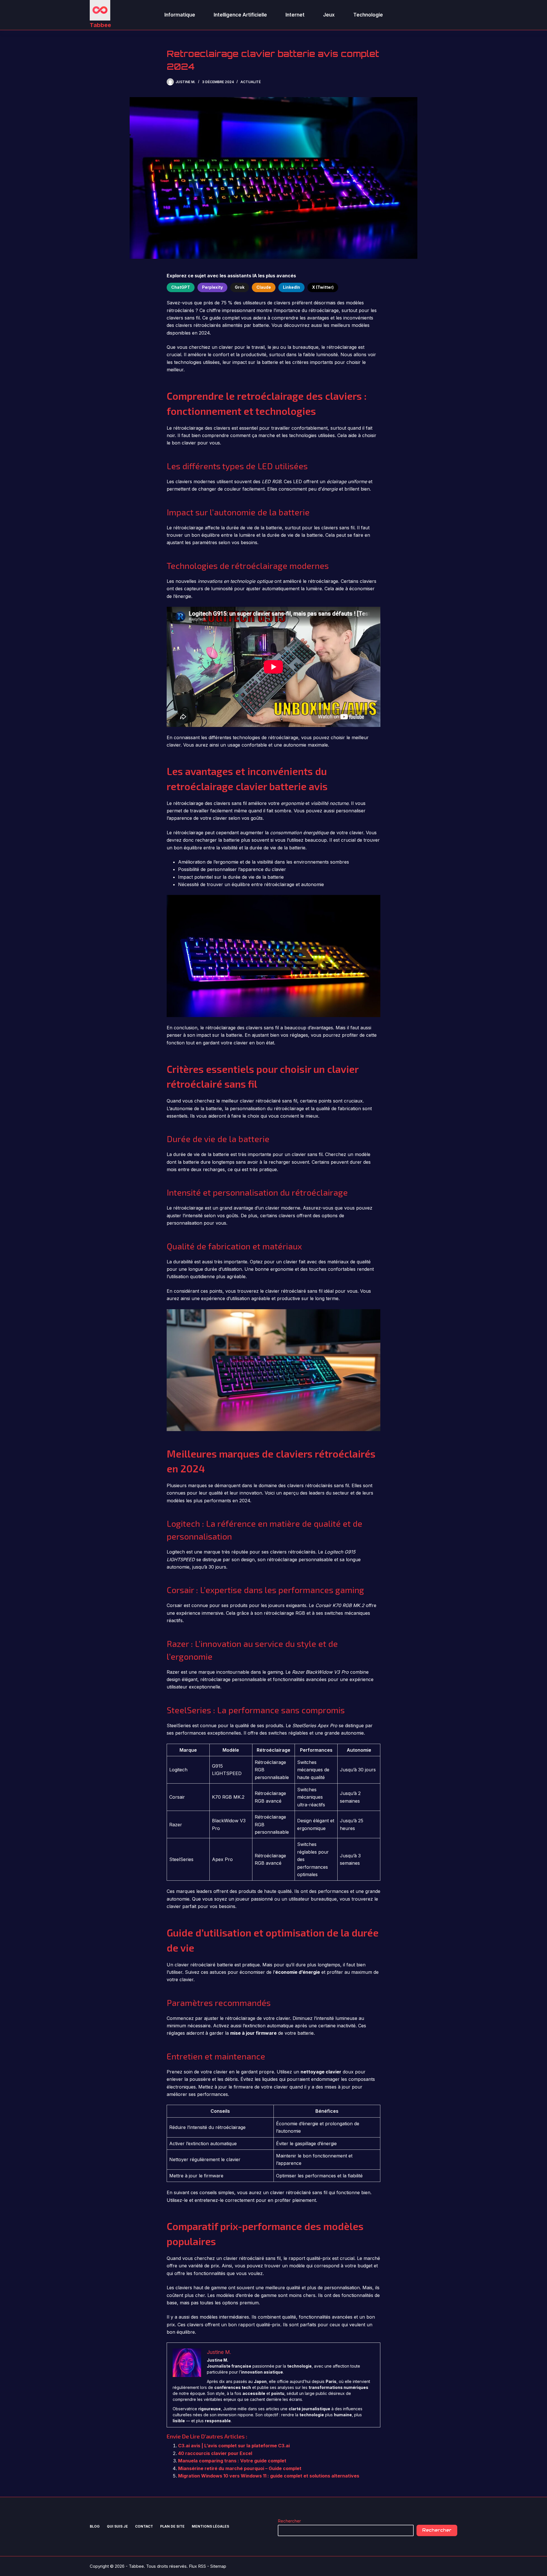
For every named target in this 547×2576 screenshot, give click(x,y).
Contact (144, 2526)
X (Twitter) (323, 287)
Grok (240, 287)
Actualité (251, 82)
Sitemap (218, 2566)
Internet (295, 15)
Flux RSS (197, 2566)
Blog (95, 2526)
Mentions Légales (210, 2526)
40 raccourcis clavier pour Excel (215, 2453)
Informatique (180, 15)
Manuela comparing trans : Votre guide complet (232, 2461)
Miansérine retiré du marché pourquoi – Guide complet (240, 2468)
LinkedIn (291, 287)
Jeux (329, 15)
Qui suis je (117, 2526)
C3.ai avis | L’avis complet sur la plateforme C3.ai (234, 2446)
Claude (264, 287)
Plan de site (172, 2526)
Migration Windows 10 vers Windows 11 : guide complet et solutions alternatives (269, 2476)
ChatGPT (181, 287)
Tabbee (100, 25)
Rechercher (289, 2521)
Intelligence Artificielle (240, 15)
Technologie (368, 15)
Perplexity (212, 287)
